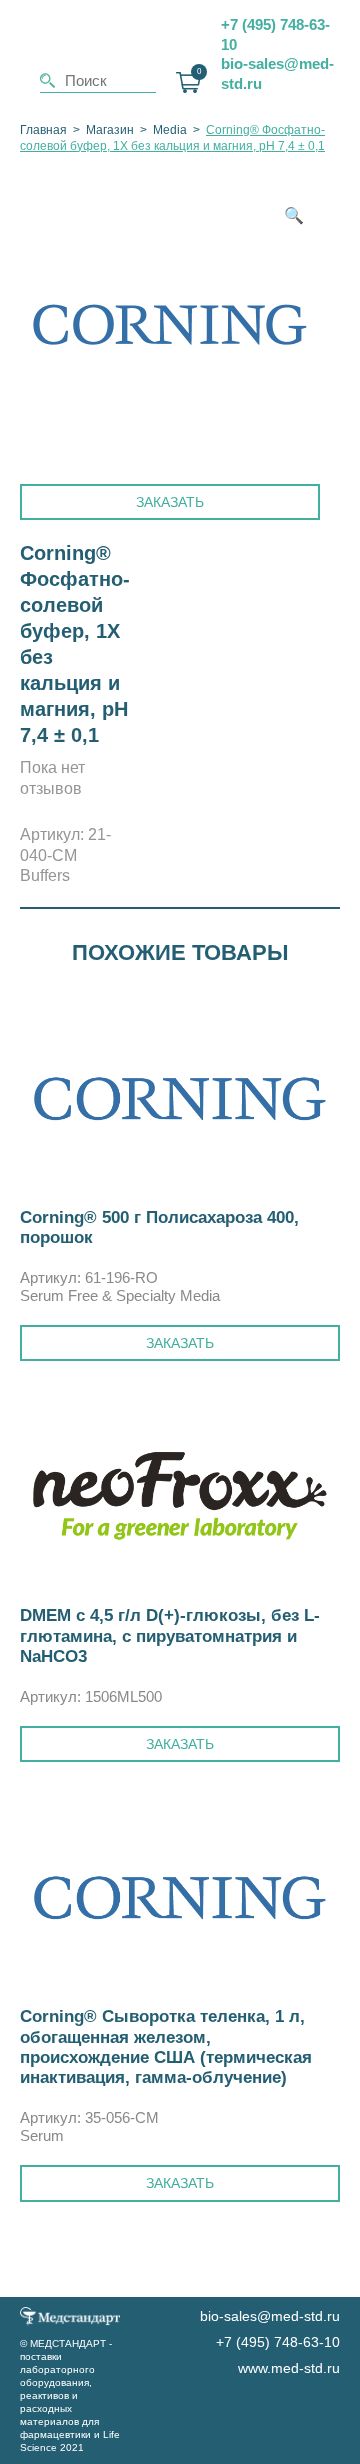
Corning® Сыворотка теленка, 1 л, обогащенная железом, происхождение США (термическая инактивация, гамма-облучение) (166, 2047)
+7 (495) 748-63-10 (275, 34)
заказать (180, 1343)
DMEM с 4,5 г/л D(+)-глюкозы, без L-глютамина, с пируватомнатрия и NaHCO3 (170, 1636)
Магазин (110, 130)
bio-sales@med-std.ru (277, 73)
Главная (43, 130)
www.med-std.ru (289, 2368)
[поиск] (47, 80)
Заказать (170, 502)
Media (170, 130)
